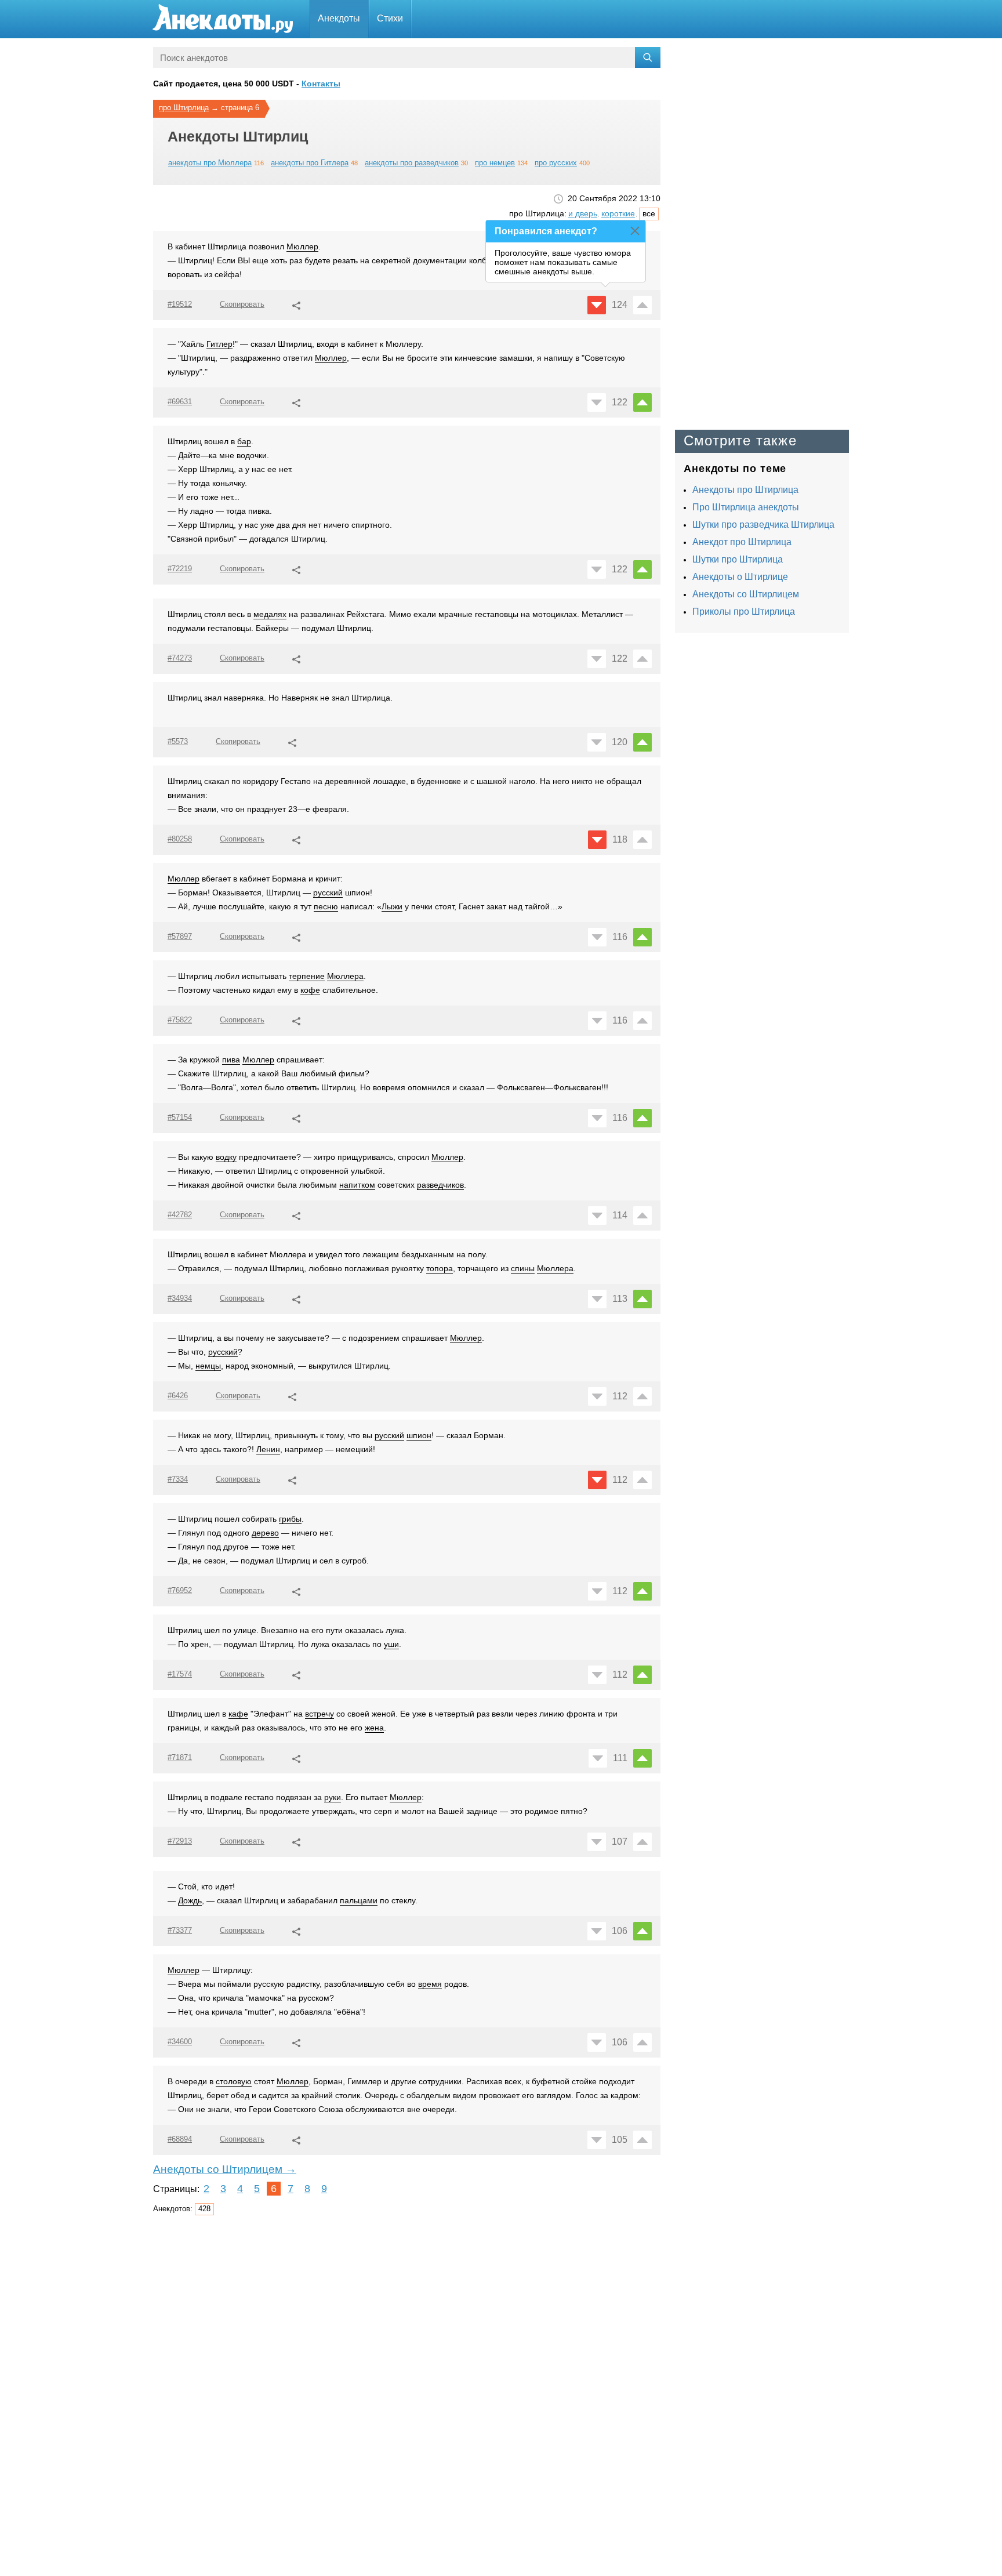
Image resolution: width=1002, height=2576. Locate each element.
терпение (307, 976)
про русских (556, 163)
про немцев (495, 163)
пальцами (359, 1900)
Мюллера (345, 976)
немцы (208, 1366)
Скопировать (242, 304)
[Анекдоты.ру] (223, 19)
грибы (290, 1519)
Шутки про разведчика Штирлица (763, 525)
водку (226, 1157)
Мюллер (302, 246)
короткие (618, 213)
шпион (419, 1435)
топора (440, 1268)
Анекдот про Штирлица (742, 542)
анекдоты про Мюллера (210, 163)
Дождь (190, 1900)
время (430, 1984)
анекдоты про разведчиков (412, 163)
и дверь (583, 213)
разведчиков (440, 1185)
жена (374, 1728)
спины (523, 1268)
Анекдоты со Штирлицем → (225, 2169)
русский (328, 892)
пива (231, 1060)
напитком (357, 1185)
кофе (310, 990)
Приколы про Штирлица (744, 612)
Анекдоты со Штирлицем (746, 594)
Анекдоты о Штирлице (740, 577)
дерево (265, 1533)
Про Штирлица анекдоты (746, 507)
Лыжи (392, 906)
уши (391, 1644)
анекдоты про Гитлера (310, 163)
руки (333, 1797)
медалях (270, 614)
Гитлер (219, 344)
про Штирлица (184, 108)
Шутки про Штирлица (738, 559)
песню (326, 906)
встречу (320, 1714)
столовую (234, 2081)
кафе (238, 1714)
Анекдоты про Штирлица (745, 490)
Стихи (390, 18)
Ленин (268, 1449)
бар (244, 441)
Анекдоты (339, 18)
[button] (296, 304)
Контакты (321, 84)
